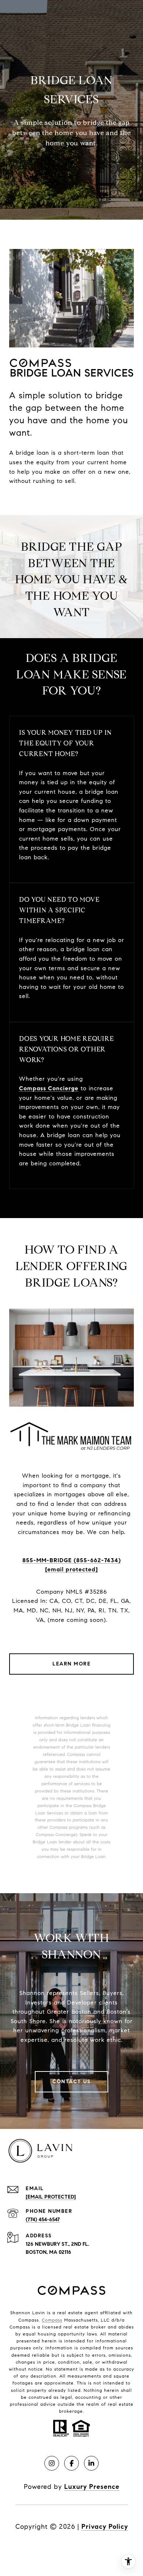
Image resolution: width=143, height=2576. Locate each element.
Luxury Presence (92, 2487)
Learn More (71, 1664)
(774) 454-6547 (43, 2220)
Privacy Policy (105, 2527)
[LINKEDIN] (91, 2463)
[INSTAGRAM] (52, 2463)
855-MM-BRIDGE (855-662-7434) (72, 1560)
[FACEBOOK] (71, 2463)
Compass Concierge (49, 1088)
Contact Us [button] (71, 2082)
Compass (52, 2320)
